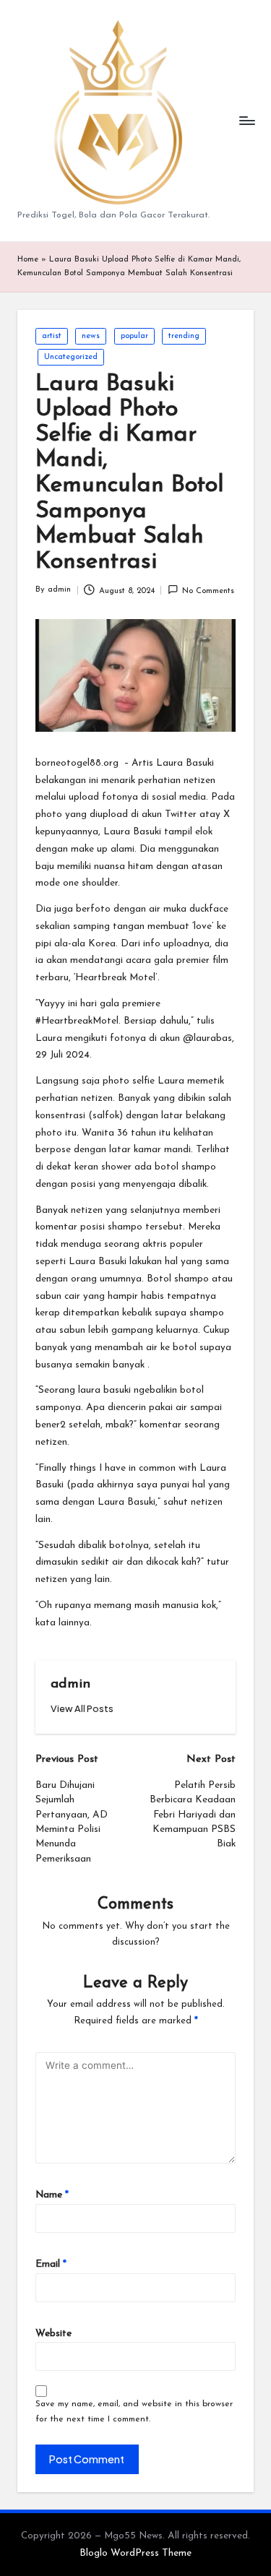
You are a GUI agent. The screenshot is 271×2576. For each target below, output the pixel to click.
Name (52, 2195)
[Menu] (246, 121)
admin (70, 1684)
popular (134, 336)
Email (51, 2264)
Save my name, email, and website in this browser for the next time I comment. (134, 2412)
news (91, 336)
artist (52, 336)
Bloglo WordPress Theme (135, 2553)
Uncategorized (71, 357)
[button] (82, 1709)
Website (53, 2334)
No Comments (208, 591)
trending (184, 336)
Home (28, 260)
